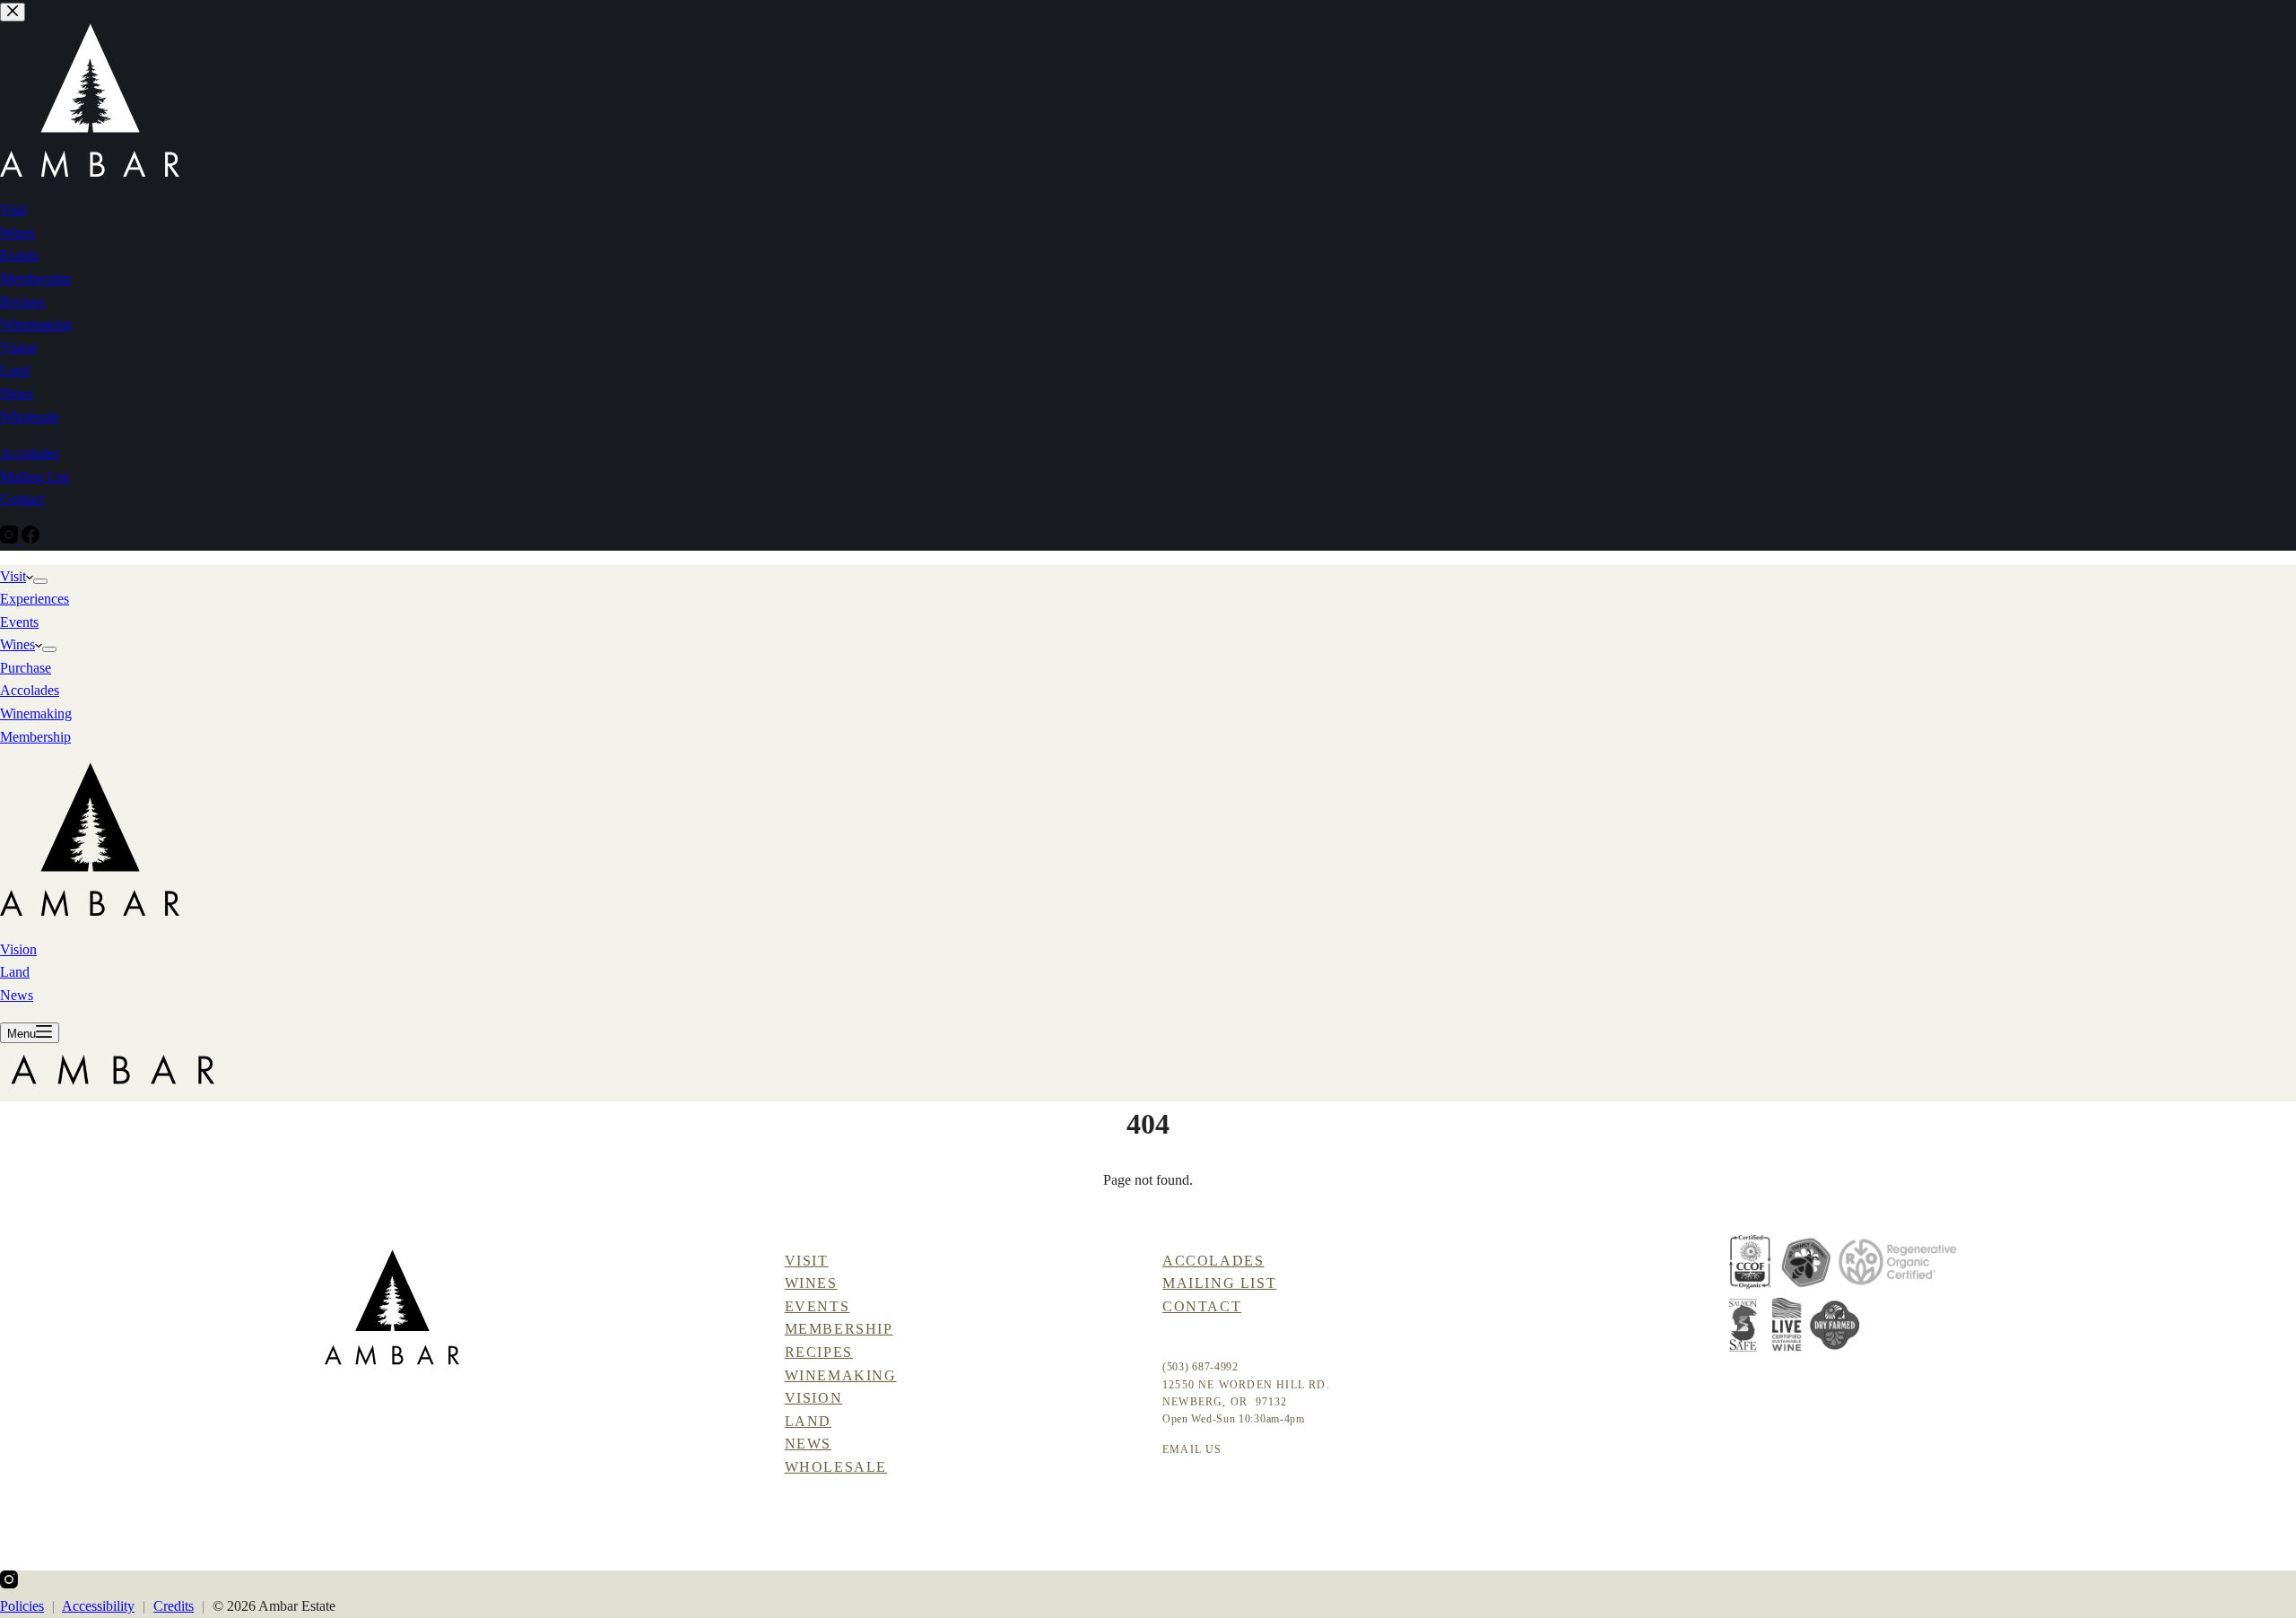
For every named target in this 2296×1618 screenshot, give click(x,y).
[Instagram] (9, 1583)
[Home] (392, 1307)
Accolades (30, 690)
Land (15, 972)
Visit (13, 576)
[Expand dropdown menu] (40, 581)
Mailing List (1219, 1283)
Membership (35, 737)
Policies (22, 1606)
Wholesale (836, 1467)
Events (19, 622)
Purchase (26, 668)
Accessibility (98, 1606)
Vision (18, 949)
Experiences (35, 599)
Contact (1202, 1306)
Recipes (819, 1352)
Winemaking (36, 713)
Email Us (1192, 1449)
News (17, 995)
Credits (174, 1606)
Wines (17, 644)
